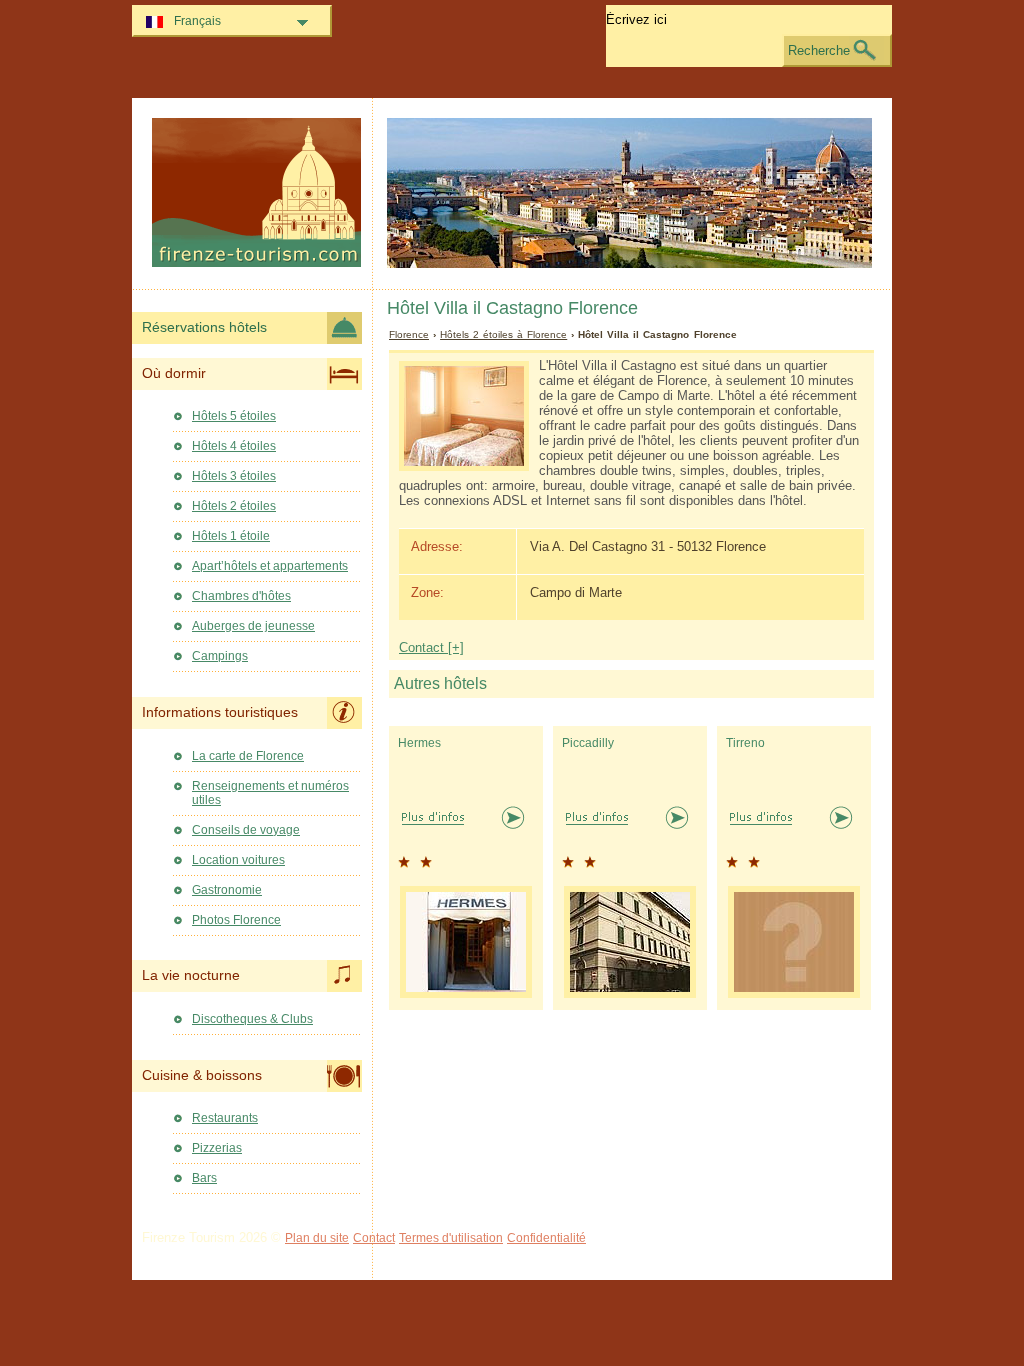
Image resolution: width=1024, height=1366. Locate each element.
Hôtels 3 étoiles (234, 476)
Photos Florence (236, 920)
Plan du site (317, 1238)
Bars (204, 1178)
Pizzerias (217, 1148)
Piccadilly (588, 743)
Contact (374, 1238)
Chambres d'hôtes (241, 596)
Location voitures (238, 860)
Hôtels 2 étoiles (234, 506)
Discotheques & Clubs (252, 1019)
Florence (409, 334)
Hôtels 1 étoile (231, 536)
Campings (220, 656)
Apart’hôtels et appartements (270, 566)
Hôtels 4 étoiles (234, 446)
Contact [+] (431, 647)
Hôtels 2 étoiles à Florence (503, 334)
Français (197, 21)
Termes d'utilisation (451, 1238)
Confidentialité (546, 1238)
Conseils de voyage (246, 830)
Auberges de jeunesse (253, 626)
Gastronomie (227, 890)
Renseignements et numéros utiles (270, 793)
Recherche (819, 50)
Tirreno (745, 743)
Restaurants (225, 1118)
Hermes (419, 743)
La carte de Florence (248, 756)
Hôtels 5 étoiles (234, 416)
